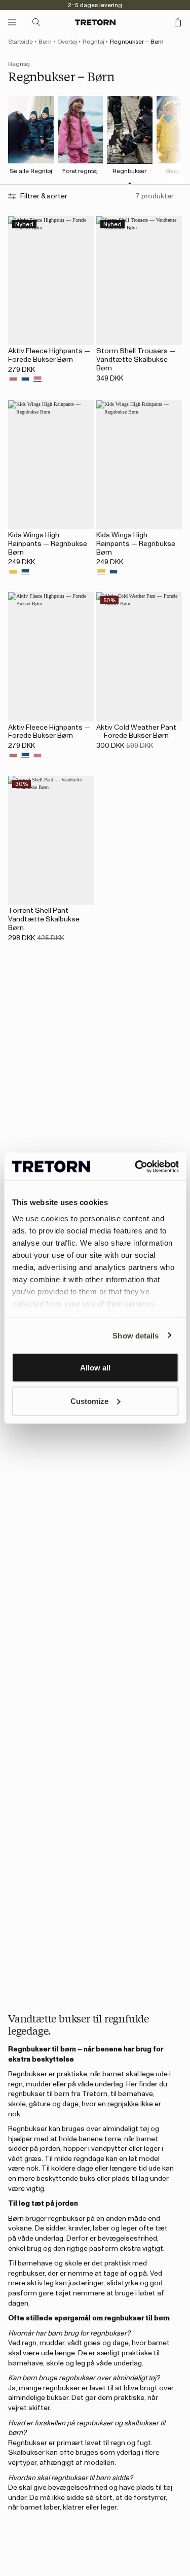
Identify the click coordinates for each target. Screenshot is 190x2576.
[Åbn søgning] (36, 22)
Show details (136, 1335)
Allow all (95, 1368)
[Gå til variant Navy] (25, 380)
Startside (21, 42)
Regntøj (93, 42)
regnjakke (123, 2104)
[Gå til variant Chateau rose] (37, 380)
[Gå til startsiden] (95, 22)
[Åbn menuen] (12, 22)
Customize (89, 1401)
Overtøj (67, 42)
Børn (45, 42)
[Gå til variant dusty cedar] (13, 380)
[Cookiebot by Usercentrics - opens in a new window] (136, 1166)
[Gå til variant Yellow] (13, 572)
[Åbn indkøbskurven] (178, 22)
